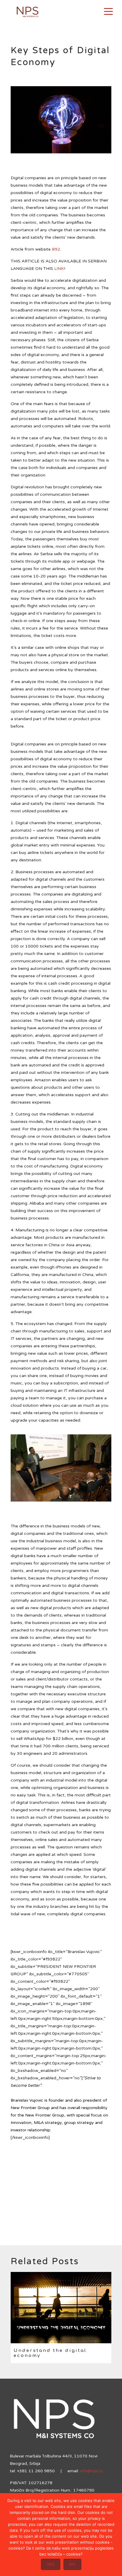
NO (72, 2564)
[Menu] (108, 11)
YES (51, 2564)
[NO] (115, 2535)
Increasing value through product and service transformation (54, 2355)
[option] (61, 2320)
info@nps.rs (91, 2471)
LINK (59, 269)
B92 (56, 249)
